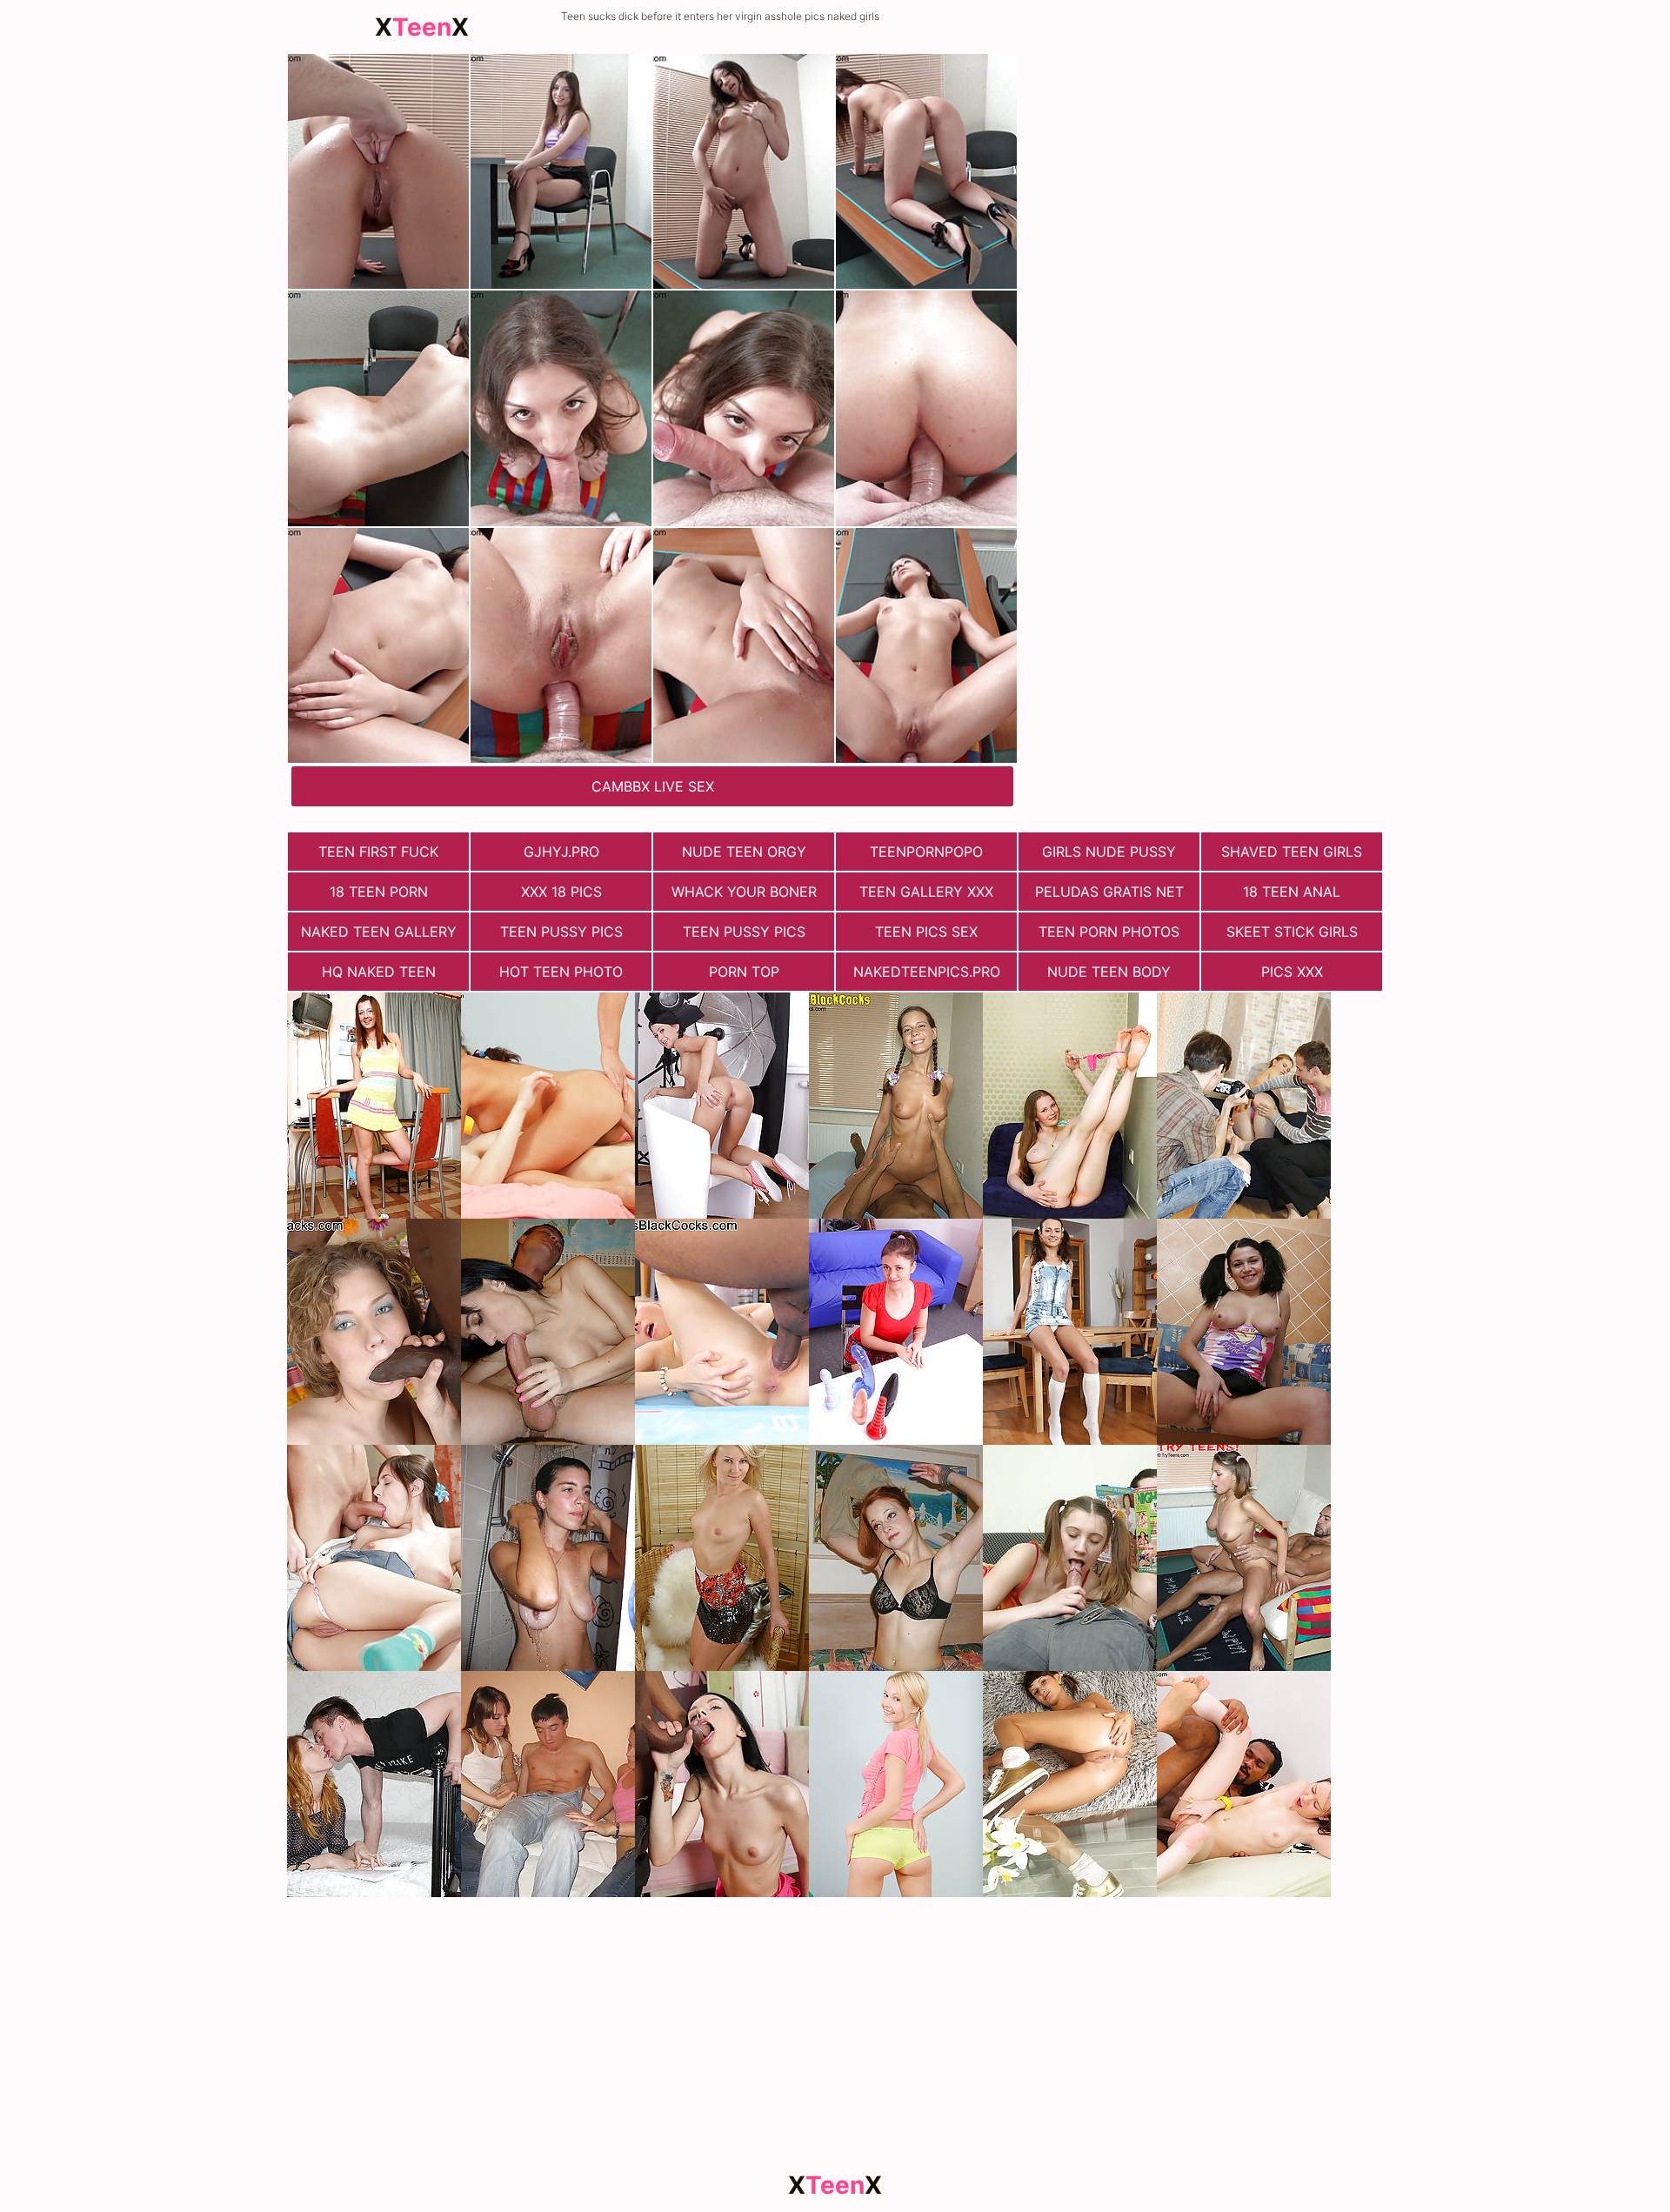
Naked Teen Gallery (379, 932)
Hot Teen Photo (561, 972)
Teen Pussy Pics (561, 932)
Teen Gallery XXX (926, 892)
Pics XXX (1292, 972)
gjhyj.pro (561, 852)
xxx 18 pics (561, 892)
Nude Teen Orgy (744, 852)
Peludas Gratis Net (1109, 892)
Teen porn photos (1109, 932)
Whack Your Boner (744, 892)
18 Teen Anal (1292, 892)
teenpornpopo (926, 852)
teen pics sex (926, 932)
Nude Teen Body (1109, 972)
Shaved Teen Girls (1292, 852)
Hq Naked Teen (379, 972)
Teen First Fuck (378, 852)
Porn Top (744, 972)
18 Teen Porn (379, 892)
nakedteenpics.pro (927, 972)
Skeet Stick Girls (1292, 932)
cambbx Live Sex (653, 786)
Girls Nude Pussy (1109, 852)
